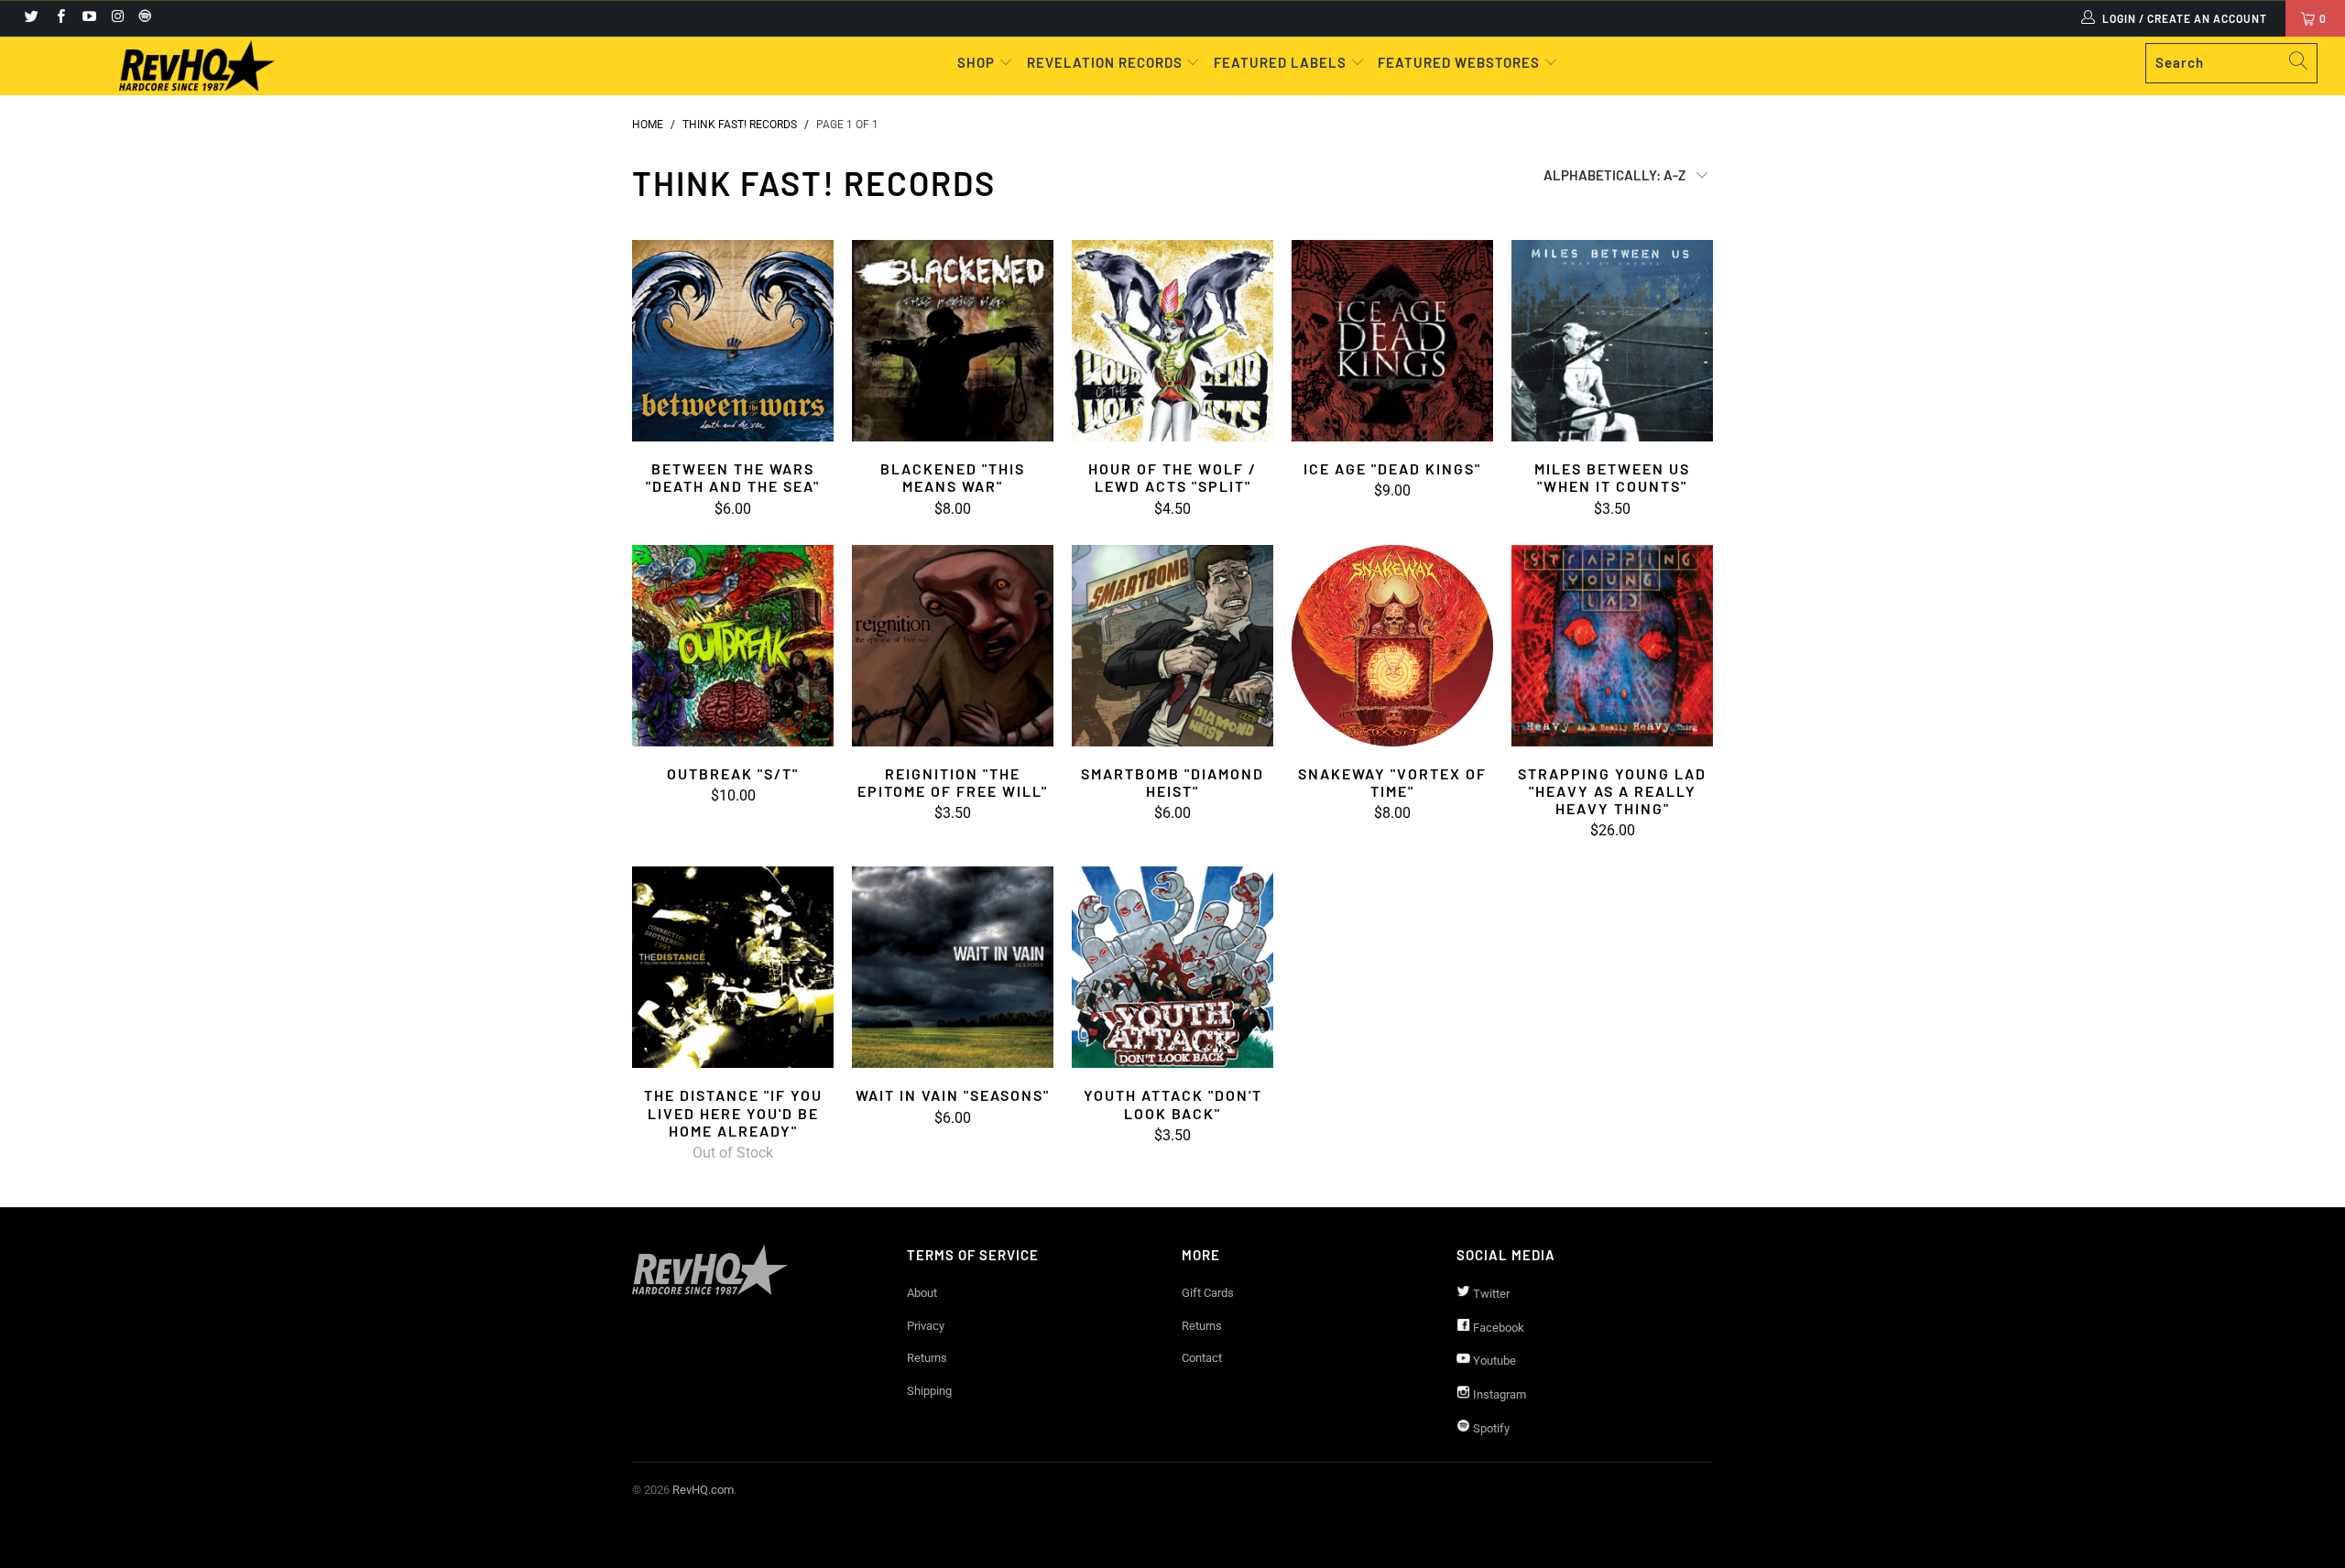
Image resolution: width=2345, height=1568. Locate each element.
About (922, 1293)
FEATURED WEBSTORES (1461, 62)
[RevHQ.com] (197, 66)
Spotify (1490, 1428)
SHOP (978, 62)
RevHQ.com (703, 1490)
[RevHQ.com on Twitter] (31, 18)
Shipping (929, 1391)
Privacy (926, 1326)
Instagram (1498, 1394)
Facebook (1497, 1328)
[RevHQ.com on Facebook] (59, 18)
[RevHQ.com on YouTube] (88, 18)
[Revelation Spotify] (142, 18)
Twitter (1490, 1294)
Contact (1202, 1358)
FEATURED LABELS (1280, 62)
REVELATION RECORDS (1105, 62)
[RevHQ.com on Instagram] (117, 18)
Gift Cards (1208, 1293)
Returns (927, 1358)
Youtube (1493, 1361)
